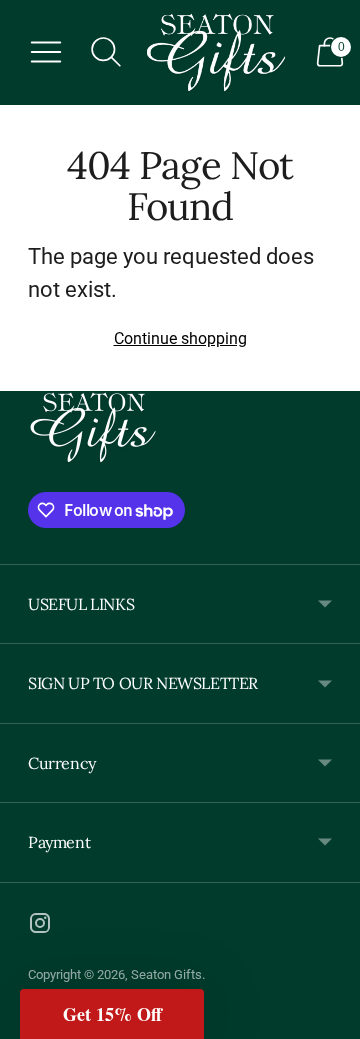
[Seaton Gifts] (216, 52)
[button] (112, 1014)
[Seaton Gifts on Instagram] (40, 927)
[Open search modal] (106, 52)
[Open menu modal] (46, 52)
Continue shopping (180, 338)
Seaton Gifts (166, 974)
